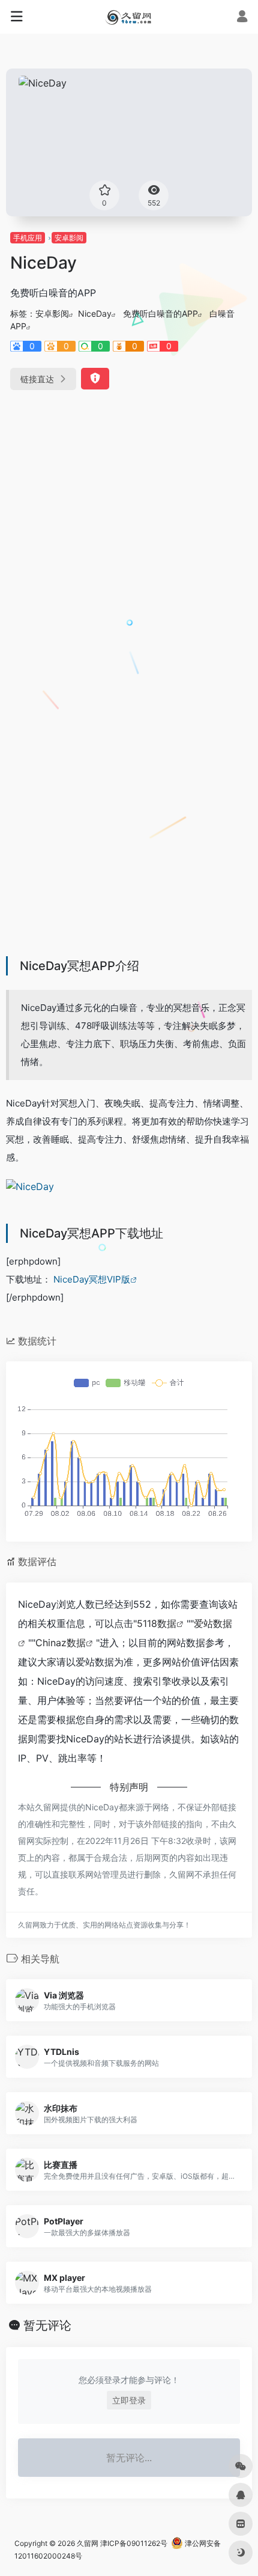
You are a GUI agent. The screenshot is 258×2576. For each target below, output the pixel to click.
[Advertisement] (129, 540)
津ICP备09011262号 (134, 2543)
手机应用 (28, 238)
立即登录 (129, 2400)
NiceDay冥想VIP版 (92, 1279)
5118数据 (157, 1623)
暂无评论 (47, 2325)
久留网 (88, 2543)
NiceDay (95, 313)
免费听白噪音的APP (160, 313)
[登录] (242, 18)
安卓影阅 (69, 238)
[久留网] (129, 17)
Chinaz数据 (61, 1643)
